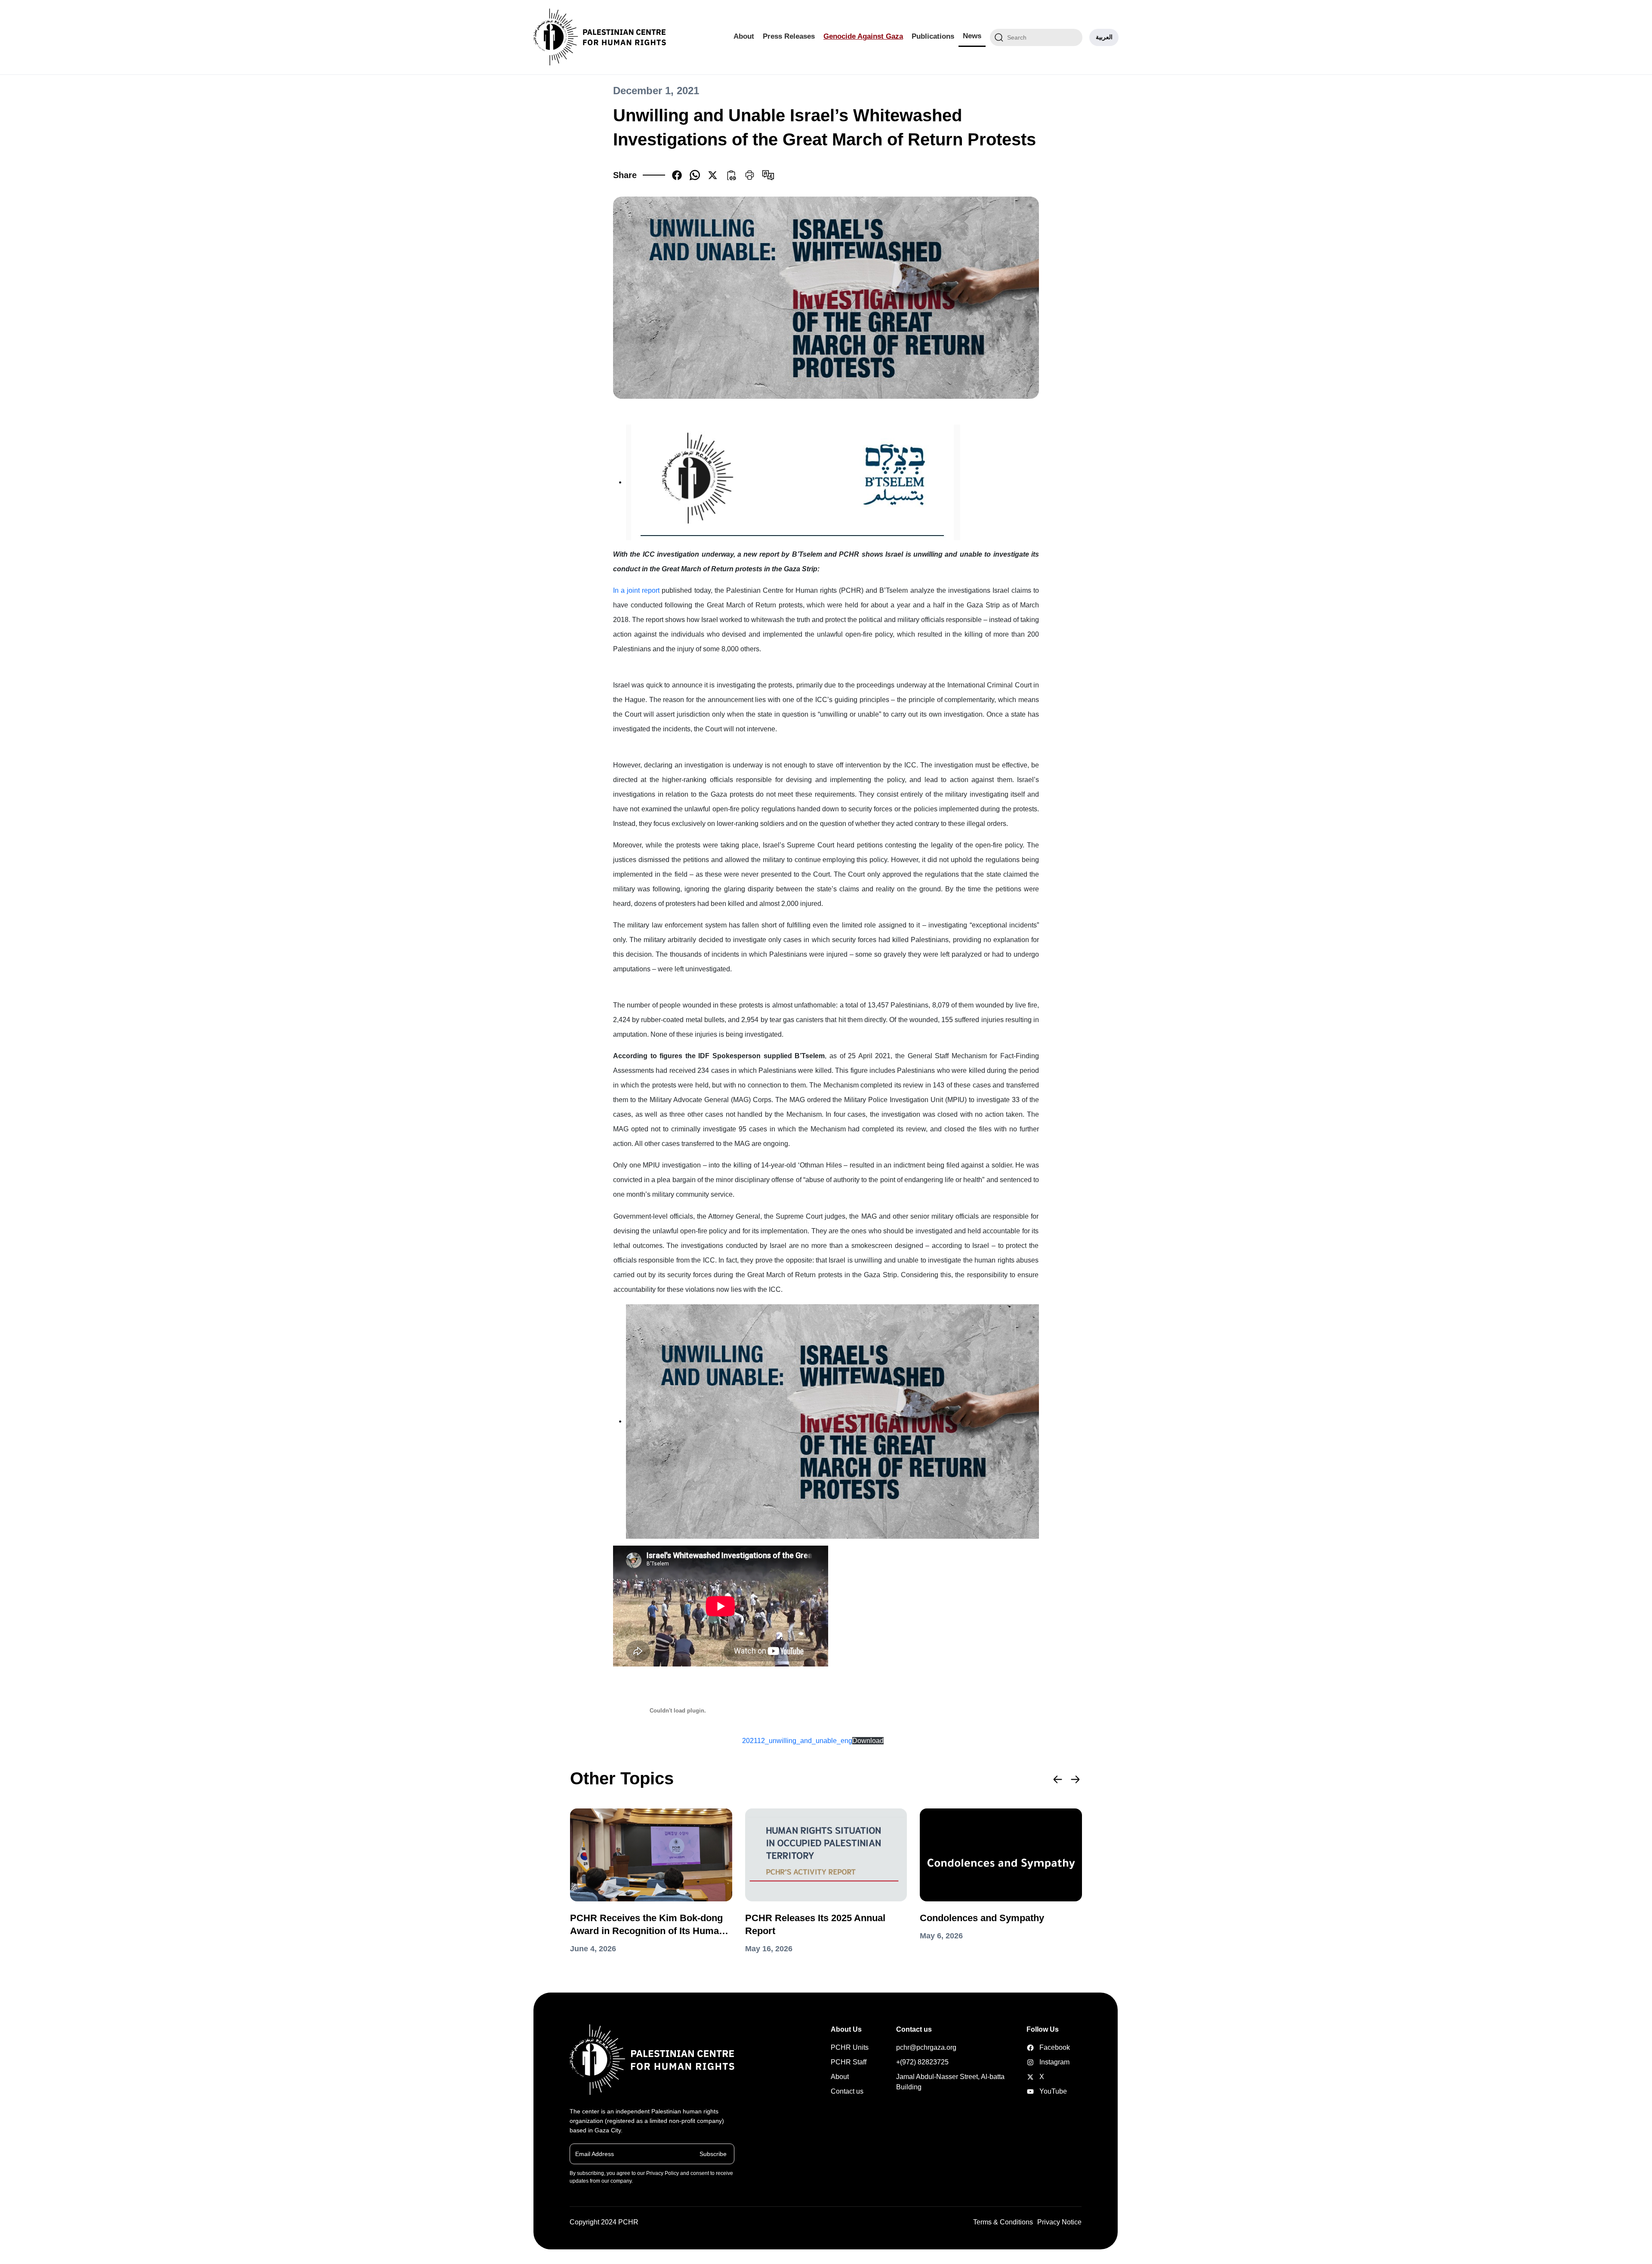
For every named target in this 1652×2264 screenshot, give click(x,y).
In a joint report (636, 590)
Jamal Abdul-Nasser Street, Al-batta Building (950, 2082)
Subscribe (713, 2154)
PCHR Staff (849, 2062)
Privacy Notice (1059, 2222)
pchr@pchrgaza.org (926, 2047)
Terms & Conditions (1003, 2222)
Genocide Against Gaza (863, 36)
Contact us (847, 2091)
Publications (933, 36)
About (744, 36)
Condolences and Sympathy (982, 1918)
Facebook (1040, 2047)
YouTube (1040, 2091)
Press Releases (789, 36)
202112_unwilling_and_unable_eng (797, 1741)
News (972, 36)
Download (868, 1741)
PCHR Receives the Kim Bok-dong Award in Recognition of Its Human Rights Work (647, 1925)
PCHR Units (850, 2047)
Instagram (1040, 2062)
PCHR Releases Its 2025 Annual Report (815, 1924)
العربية (1104, 37)
